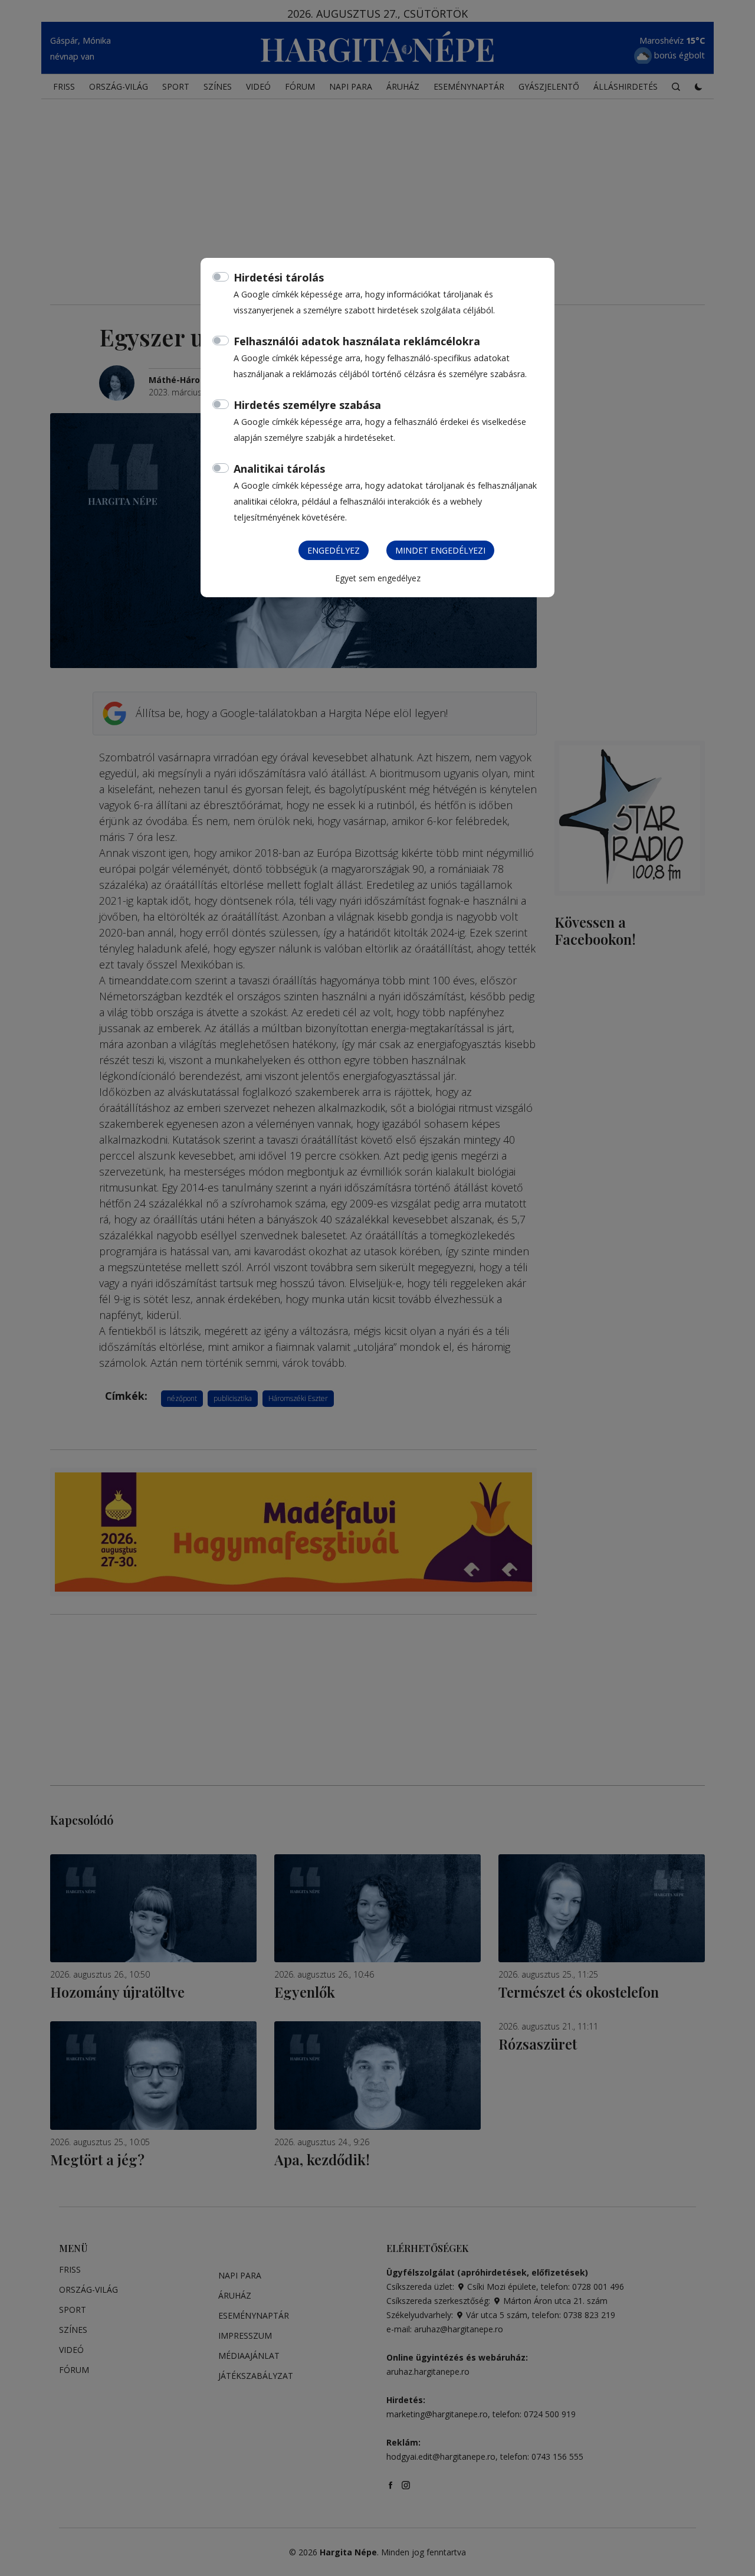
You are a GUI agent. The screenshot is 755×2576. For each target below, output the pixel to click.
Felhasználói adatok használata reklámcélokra (357, 341)
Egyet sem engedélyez (378, 578)
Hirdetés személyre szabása (307, 405)
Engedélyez (334, 550)
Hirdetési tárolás (279, 277)
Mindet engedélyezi (440, 550)
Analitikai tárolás (279, 469)
